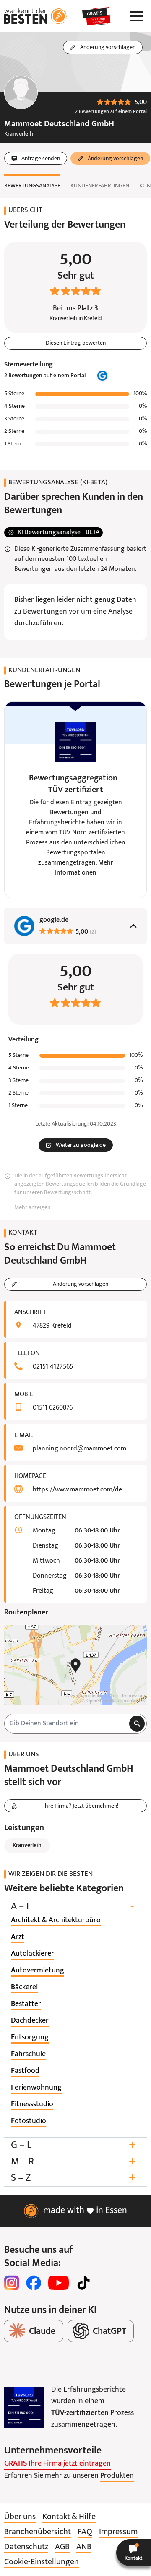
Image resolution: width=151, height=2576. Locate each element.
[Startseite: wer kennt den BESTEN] (36, 16)
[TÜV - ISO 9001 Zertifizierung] (24, 2407)
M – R (73, 2162)
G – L (73, 2145)
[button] (134, 2553)
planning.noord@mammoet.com (79, 1449)
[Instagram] (12, 2283)
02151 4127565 (53, 1367)
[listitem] (56, 1921)
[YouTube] (59, 2283)
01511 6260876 (53, 1408)
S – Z (73, 2178)
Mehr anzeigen (32, 1208)
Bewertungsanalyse (32, 186)
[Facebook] (34, 2283)
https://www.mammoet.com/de (77, 1490)
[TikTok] (83, 2283)
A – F (72, 1907)
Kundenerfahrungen (100, 186)
